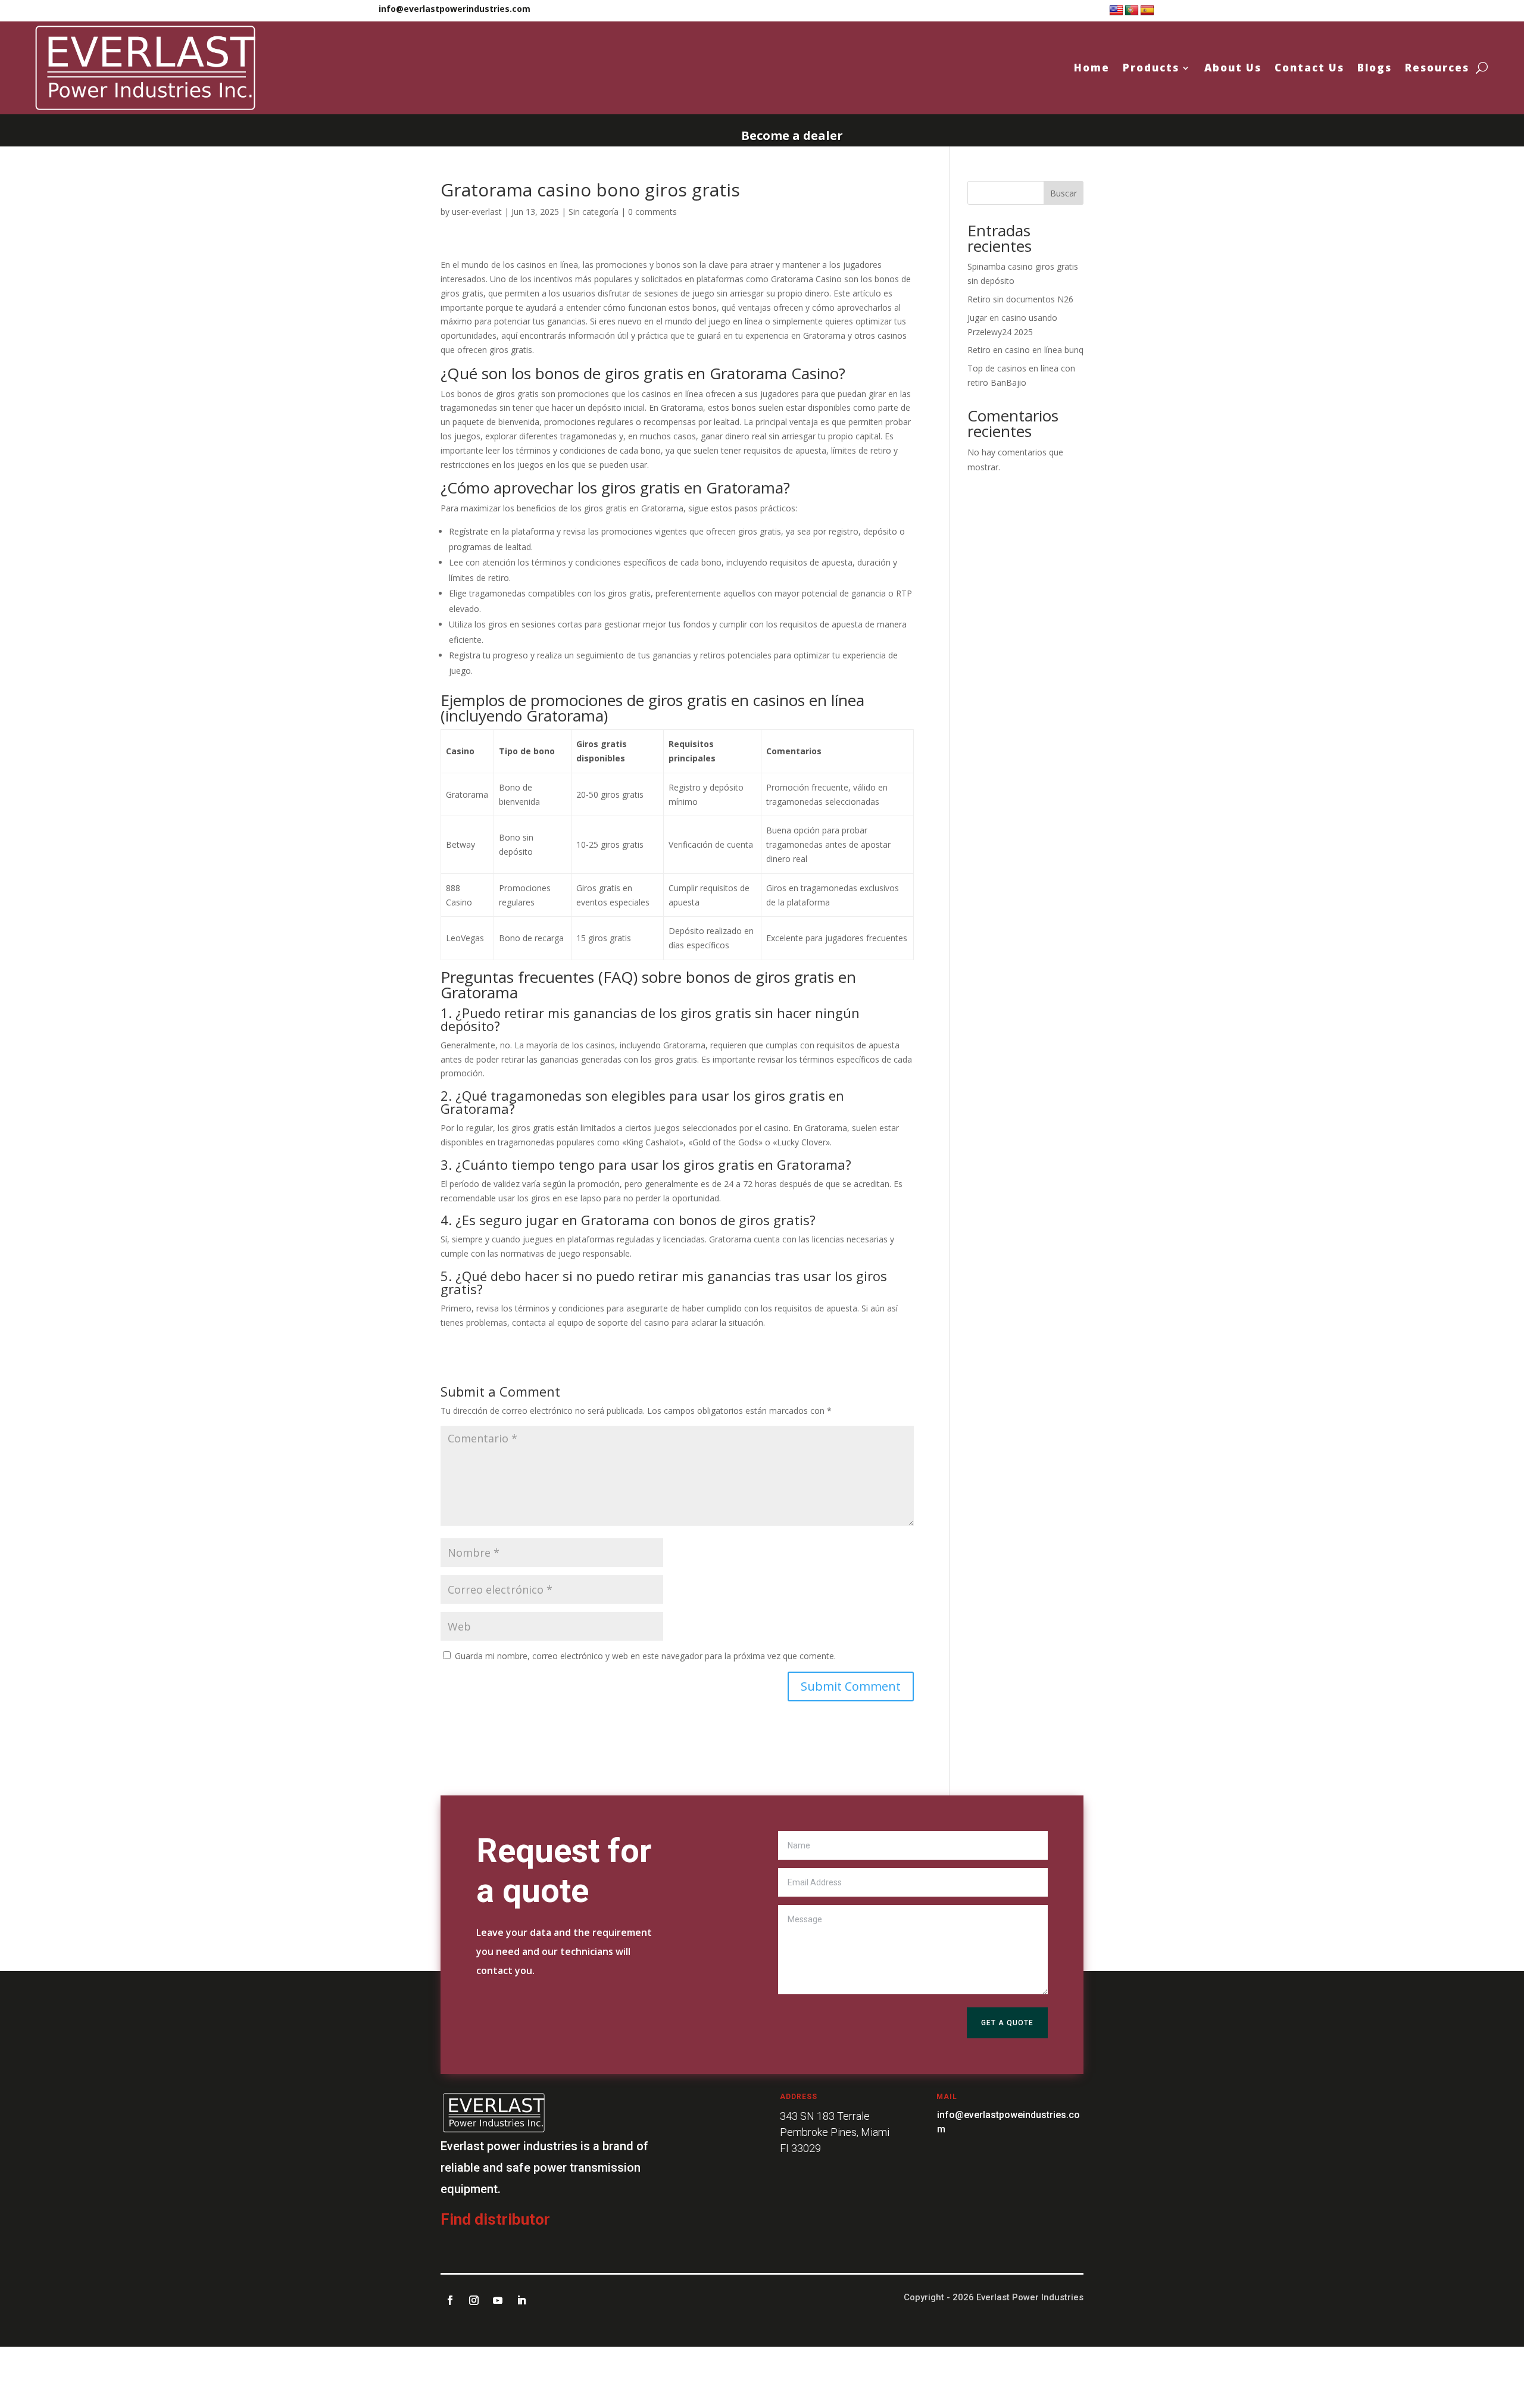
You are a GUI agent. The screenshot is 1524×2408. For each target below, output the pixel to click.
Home (1092, 68)
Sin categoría (594, 212)
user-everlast (477, 212)
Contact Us (1309, 68)
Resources (1437, 68)
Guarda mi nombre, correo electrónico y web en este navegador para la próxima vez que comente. (645, 1656)
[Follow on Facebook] (450, 2300)
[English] (1116, 11)
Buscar (1064, 193)
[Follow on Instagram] (474, 2300)
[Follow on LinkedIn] (521, 2300)
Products (1151, 68)
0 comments (652, 212)
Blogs (1375, 68)
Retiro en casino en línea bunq (1025, 350)
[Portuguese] (1132, 11)
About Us (1233, 68)
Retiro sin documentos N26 (1020, 299)
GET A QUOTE (1007, 2023)
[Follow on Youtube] (498, 2300)
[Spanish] (1147, 11)
